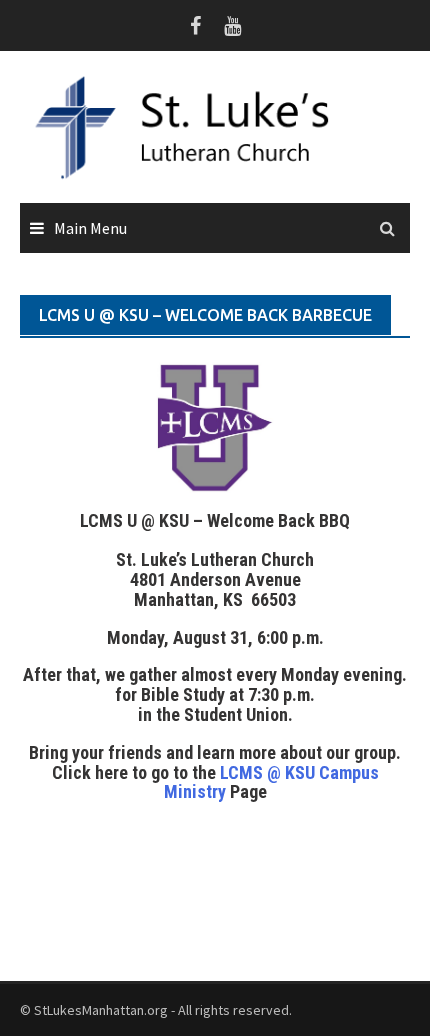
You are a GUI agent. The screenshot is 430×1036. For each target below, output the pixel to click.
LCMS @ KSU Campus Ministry (271, 782)
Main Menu (90, 228)
